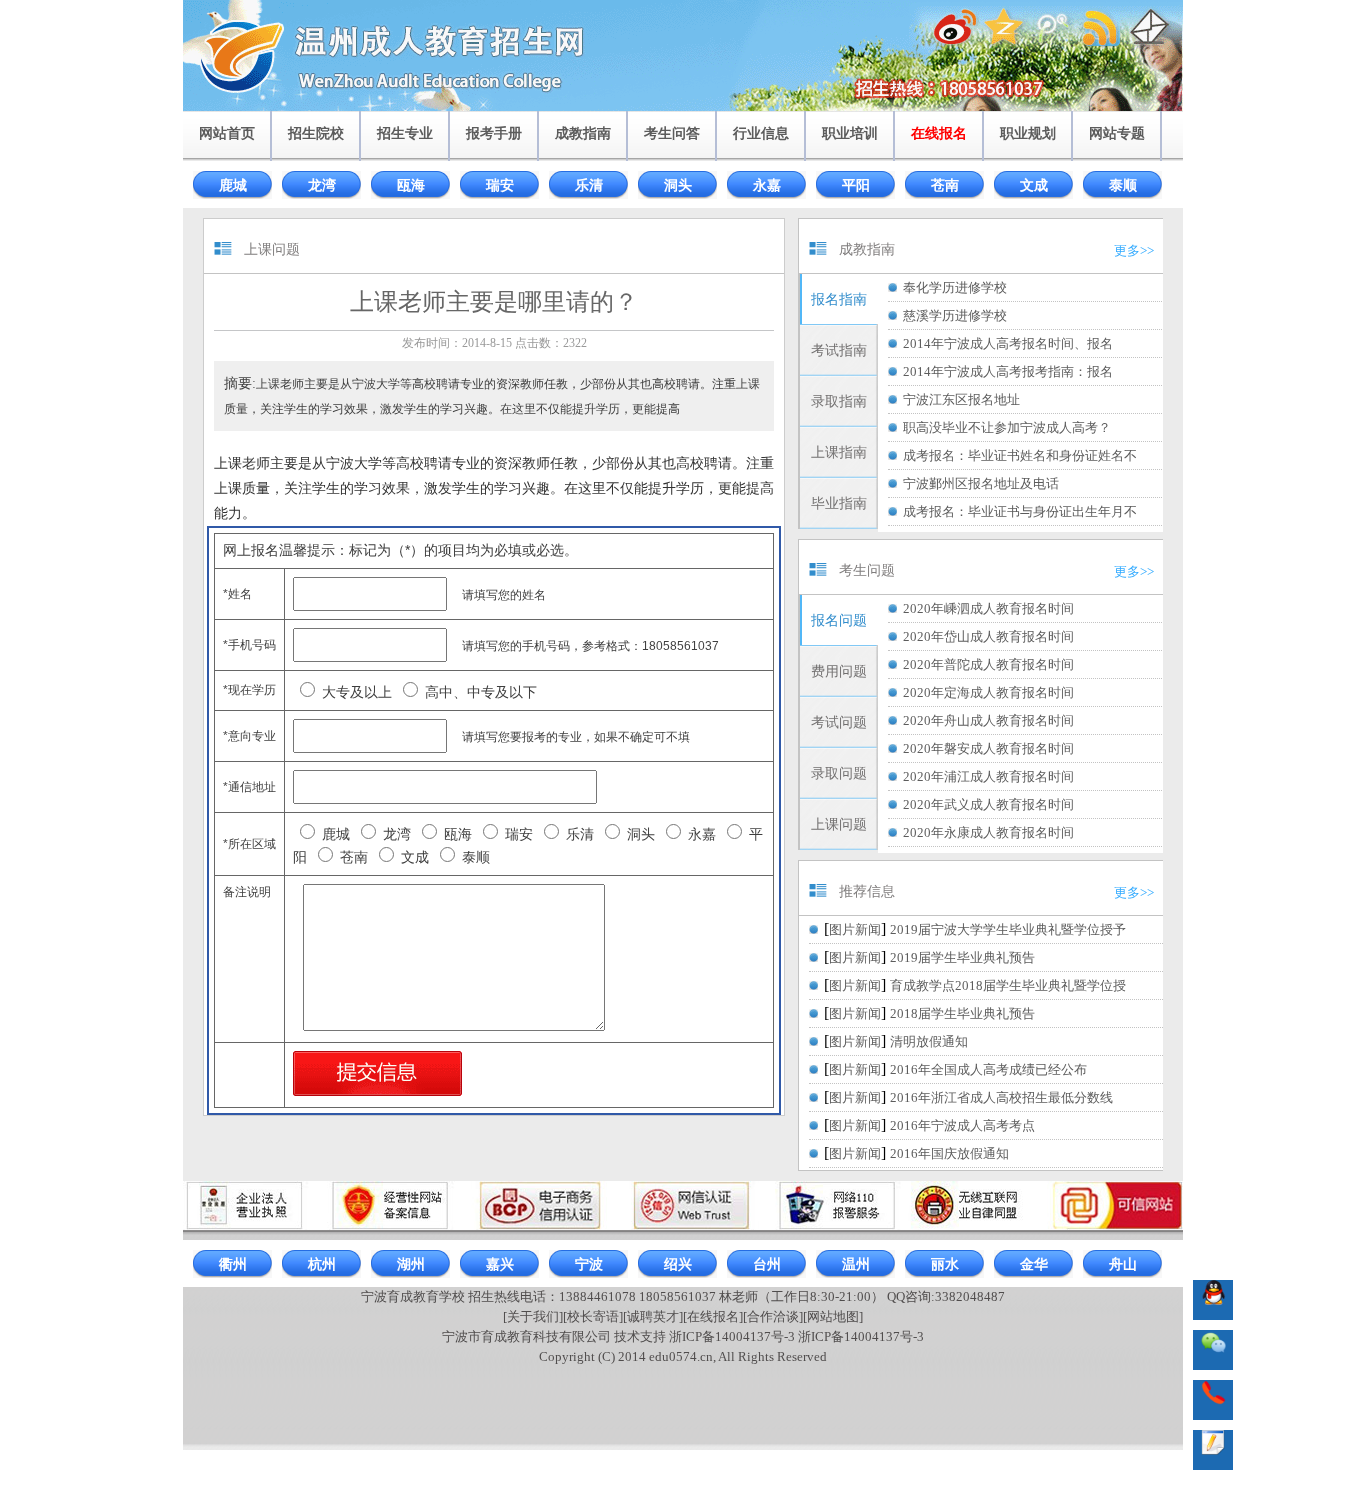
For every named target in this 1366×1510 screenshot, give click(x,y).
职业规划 (1028, 133)
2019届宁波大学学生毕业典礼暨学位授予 (1008, 929)
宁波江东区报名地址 (961, 399)
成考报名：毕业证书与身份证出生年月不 (1020, 511)
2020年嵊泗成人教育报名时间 (988, 608)
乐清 (589, 185)
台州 (767, 1264)
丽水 (945, 1264)
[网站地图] (833, 1316)
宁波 (589, 1264)
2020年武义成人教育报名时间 (988, 804)
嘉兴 (500, 1264)
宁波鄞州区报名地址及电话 (981, 483)
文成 (1034, 185)
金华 (1034, 1264)
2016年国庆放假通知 (949, 1153)
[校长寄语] (593, 1316)
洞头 (678, 185)
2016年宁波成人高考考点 (962, 1125)
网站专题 (1117, 133)
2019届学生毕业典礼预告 (962, 957)
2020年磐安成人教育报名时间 (988, 748)
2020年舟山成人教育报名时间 (988, 720)
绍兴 (678, 1264)
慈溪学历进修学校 (955, 315)
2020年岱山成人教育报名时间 (988, 636)
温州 (856, 1264)
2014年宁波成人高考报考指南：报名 (1008, 371)
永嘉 (767, 185)
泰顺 (1123, 185)
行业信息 (761, 133)
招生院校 (316, 133)
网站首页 (227, 133)
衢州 (233, 1264)
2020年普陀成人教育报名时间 (988, 664)
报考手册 (494, 133)
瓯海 (411, 185)
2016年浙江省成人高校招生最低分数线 (1001, 1097)
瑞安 (500, 185)
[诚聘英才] (653, 1316)
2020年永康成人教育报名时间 (988, 832)
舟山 (1123, 1264)
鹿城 (233, 185)
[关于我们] (533, 1316)
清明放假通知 (929, 1041)
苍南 (945, 185)
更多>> (1134, 250)
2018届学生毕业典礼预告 (962, 1013)
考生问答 (672, 133)
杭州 (322, 1264)
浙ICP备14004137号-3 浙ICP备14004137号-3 (796, 1336)
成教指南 (583, 133)
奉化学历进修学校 (955, 287)
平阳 (856, 185)
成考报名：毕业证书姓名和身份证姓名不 (1020, 455)
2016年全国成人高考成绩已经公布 (988, 1069)
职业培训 (850, 133)
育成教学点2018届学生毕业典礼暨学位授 (1008, 985)
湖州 (411, 1264)
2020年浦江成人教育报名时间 (988, 776)
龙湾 (322, 185)
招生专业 (405, 133)
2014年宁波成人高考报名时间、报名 (1008, 343)
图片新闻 (855, 929)
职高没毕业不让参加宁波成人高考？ (1007, 427)
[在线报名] (713, 1316)
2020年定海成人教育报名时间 (988, 692)
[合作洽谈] (773, 1316)
